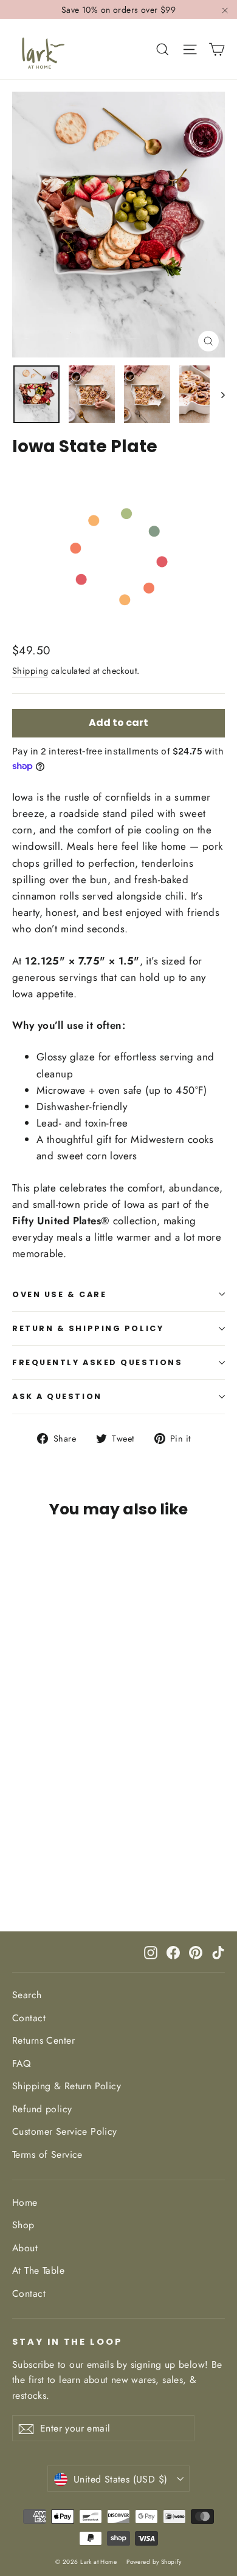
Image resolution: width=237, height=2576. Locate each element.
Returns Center (43, 2040)
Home (25, 2202)
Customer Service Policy (65, 2131)
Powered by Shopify (154, 2562)
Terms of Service (47, 2154)
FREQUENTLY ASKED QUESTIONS (97, 1362)
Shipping (30, 671)
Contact (29, 2018)
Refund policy (42, 2109)
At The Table (38, 2270)
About (25, 2248)
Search (27, 1995)
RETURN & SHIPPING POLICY (88, 1328)
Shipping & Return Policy (67, 2086)
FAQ (21, 2063)
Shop (23, 2225)
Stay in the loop (67, 2342)
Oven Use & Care (59, 1294)
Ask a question (57, 1396)
